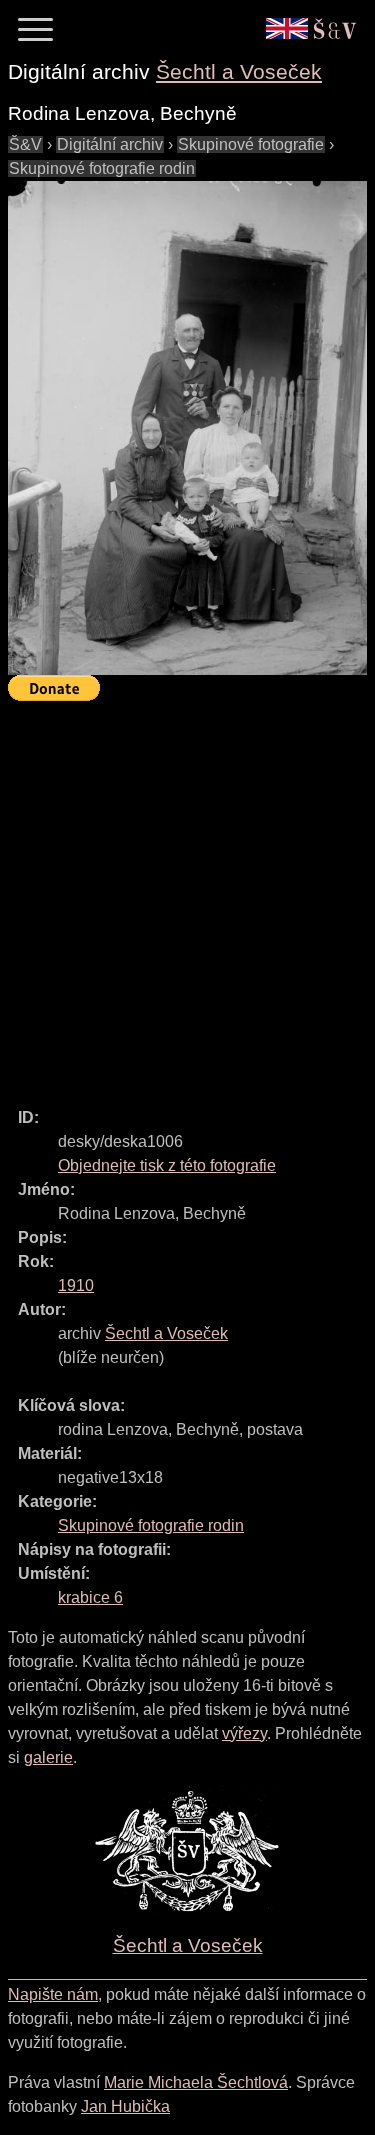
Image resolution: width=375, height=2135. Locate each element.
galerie (48, 1757)
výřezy (244, 1733)
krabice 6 (90, 1597)
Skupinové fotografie (251, 144)
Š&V (25, 144)
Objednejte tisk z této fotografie (167, 1165)
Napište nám (53, 1994)
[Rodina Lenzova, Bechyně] (187, 428)
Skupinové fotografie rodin (102, 168)
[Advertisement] (187, 895)
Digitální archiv (110, 144)
